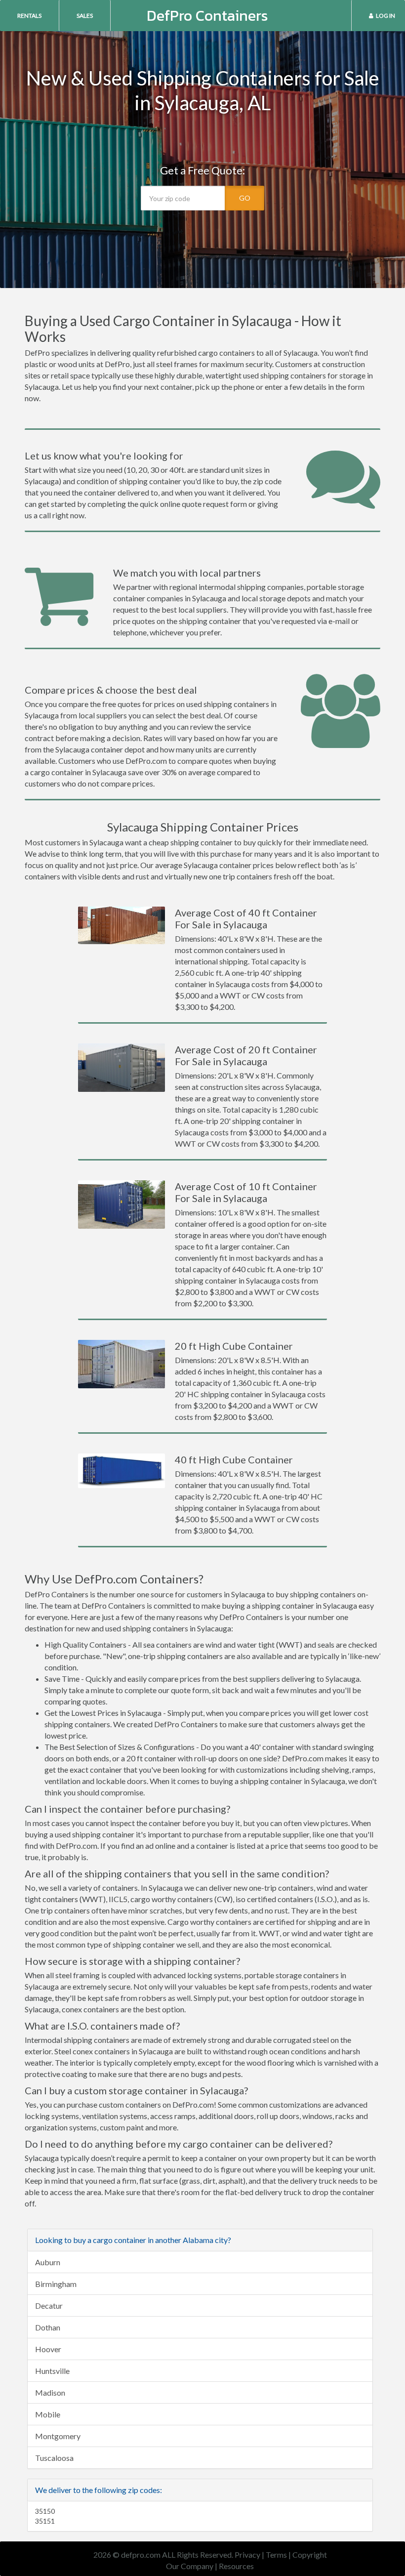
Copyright (310, 2555)
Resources (236, 2566)
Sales (85, 16)
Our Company (190, 2566)
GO (245, 198)
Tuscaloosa (54, 2458)
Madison (50, 2392)
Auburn (48, 2262)
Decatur (49, 2306)
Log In (385, 16)
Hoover (48, 2349)
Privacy (247, 2555)
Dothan (48, 2327)
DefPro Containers (207, 16)
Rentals (29, 16)
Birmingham (56, 2284)
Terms (276, 2555)
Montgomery (58, 2436)
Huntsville (52, 2371)
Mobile (48, 2414)
